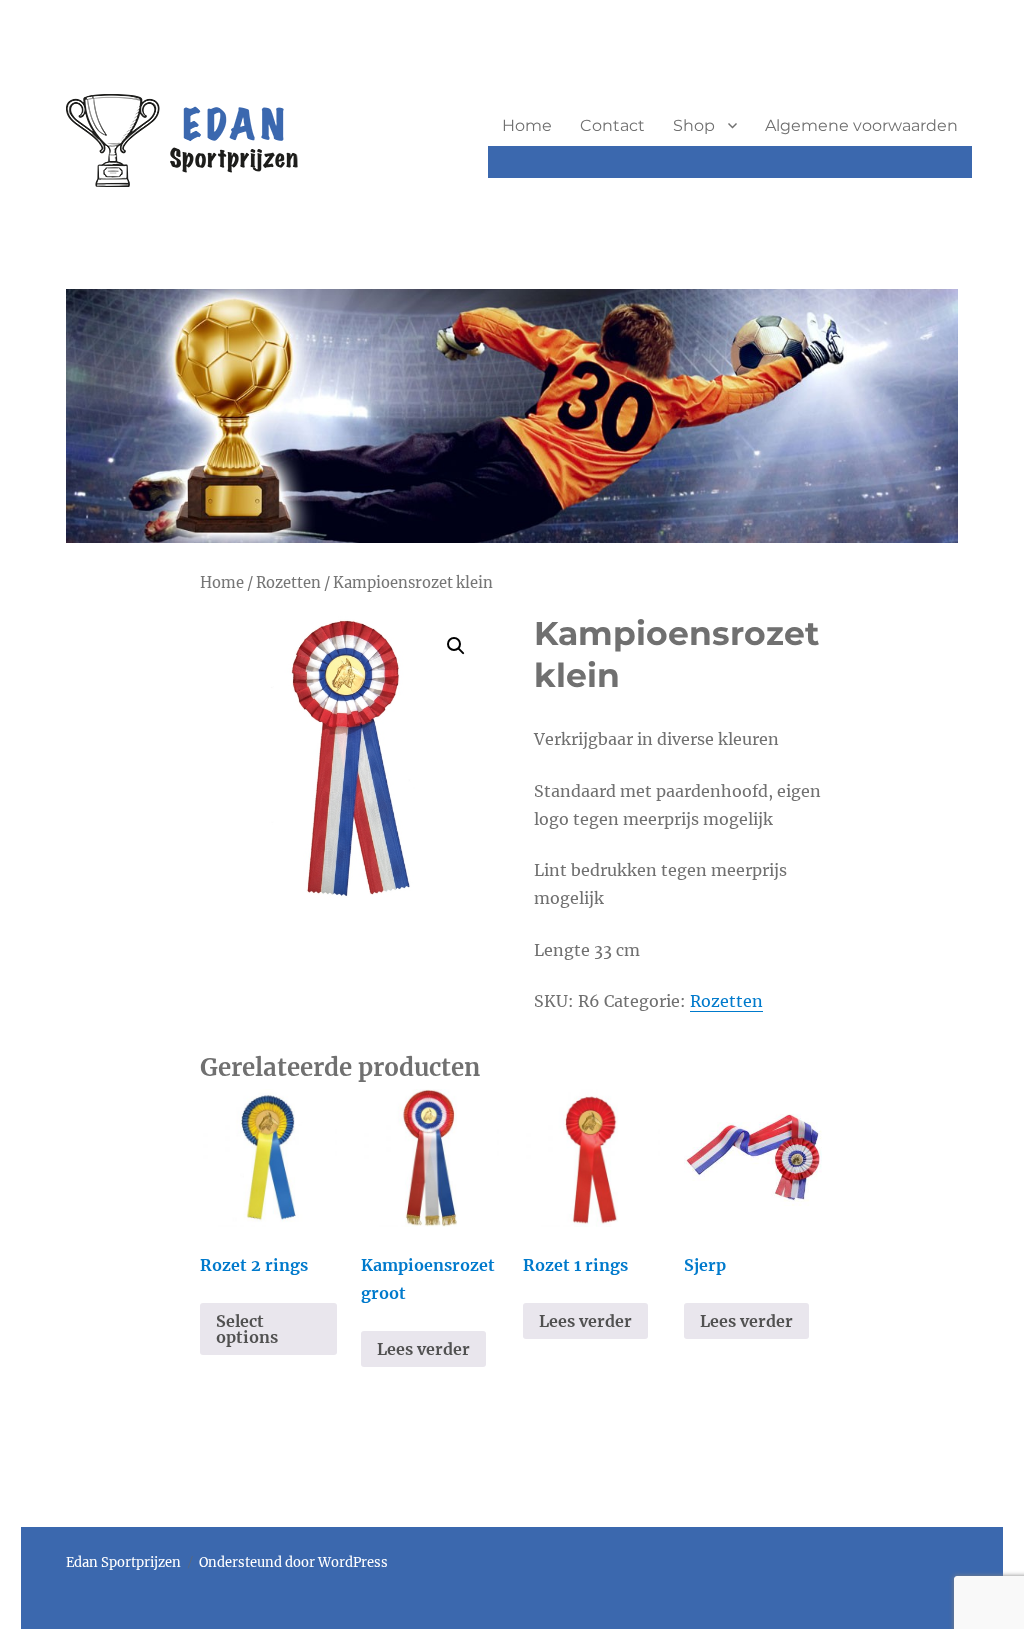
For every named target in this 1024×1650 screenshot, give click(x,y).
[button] (456, 646)
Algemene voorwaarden (861, 125)
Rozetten (288, 583)
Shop (694, 125)
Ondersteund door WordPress (293, 1562)
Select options (247, 1329)
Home (527, 125)
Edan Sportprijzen (123, 1562)
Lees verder (423, 1349)
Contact (612, 125)
